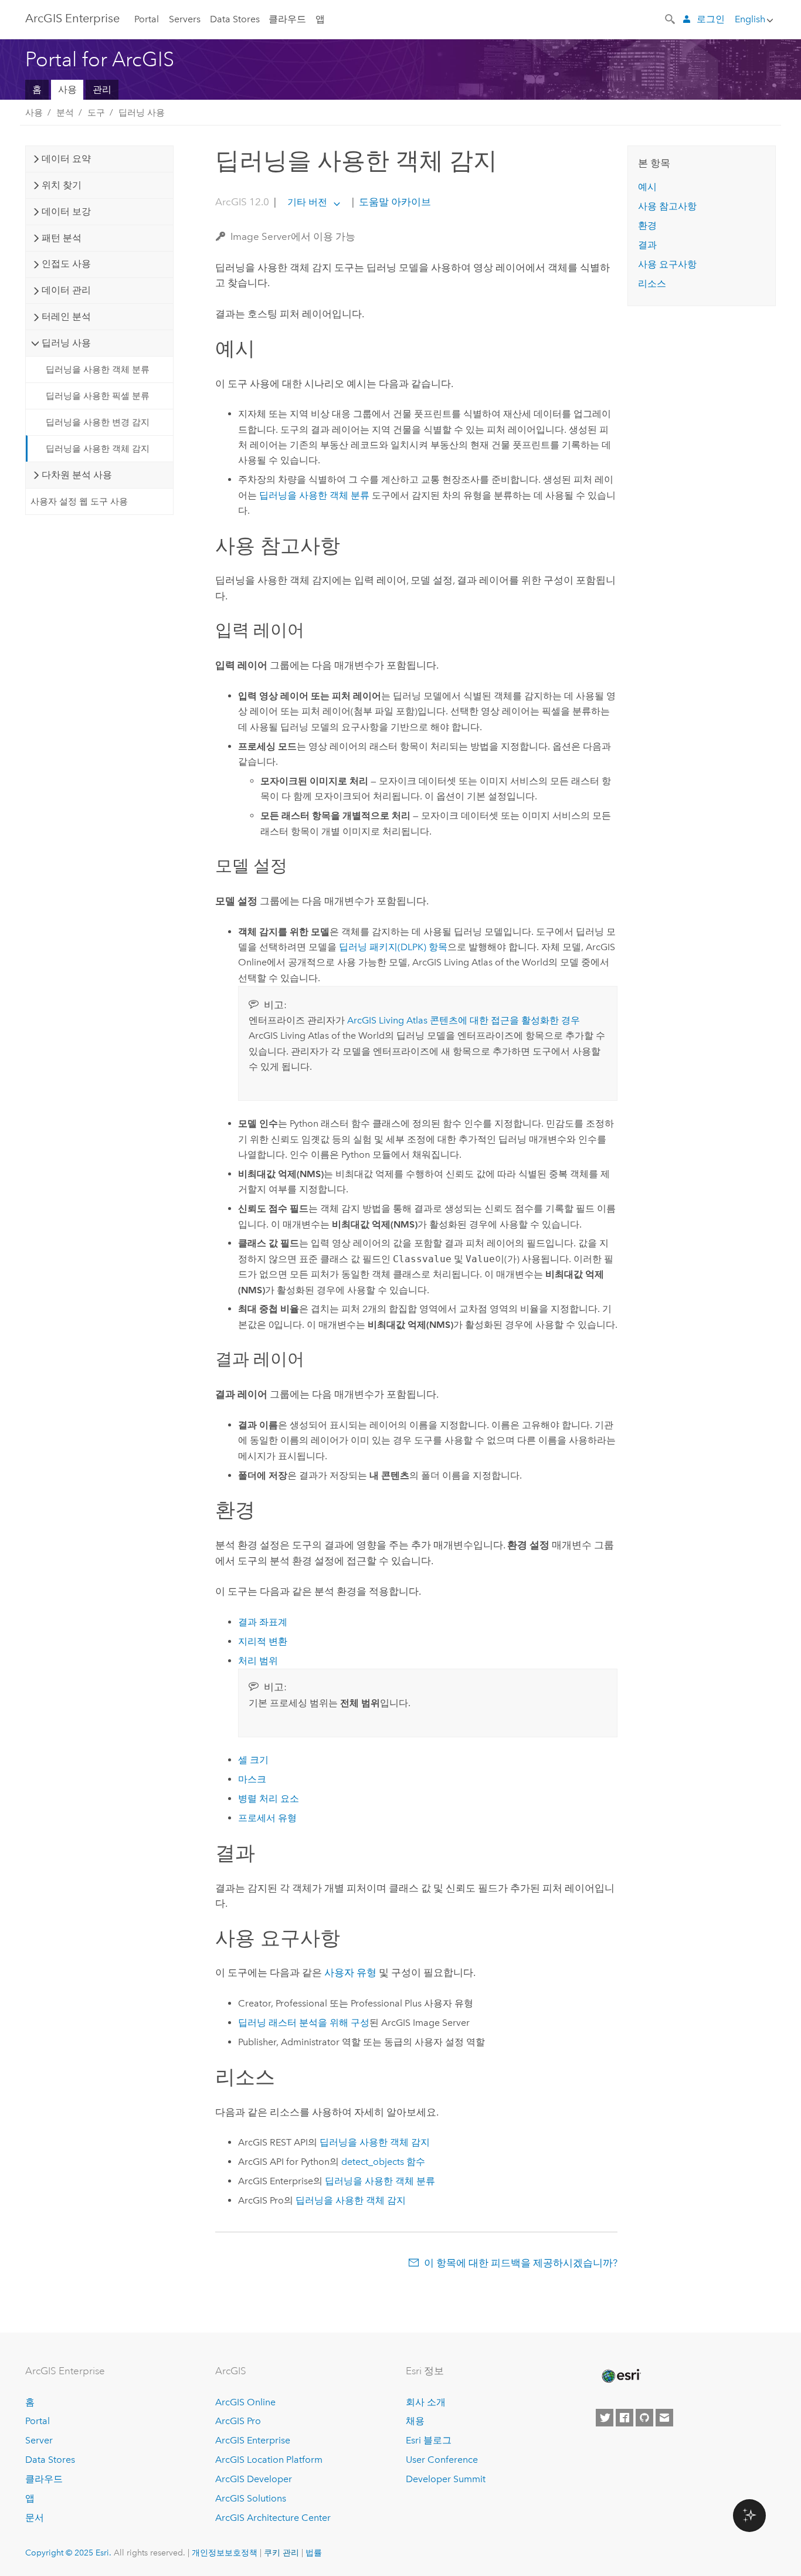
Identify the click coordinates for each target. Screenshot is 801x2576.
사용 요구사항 (667, 264)
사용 (67, 89)
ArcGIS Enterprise (72, 18)
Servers (185, 19)
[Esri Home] (620, 2376)
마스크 (252, 1779)
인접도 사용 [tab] (66, 264)
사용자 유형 (350, 1972)
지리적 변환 (263, 1641)
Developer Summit (446, 2479)
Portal (147, 19)
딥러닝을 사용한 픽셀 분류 (98, 396)
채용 (415, 2421)
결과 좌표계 (263, 1622)
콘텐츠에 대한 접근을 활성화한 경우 (464, 1020)
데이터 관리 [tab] (66, 290)
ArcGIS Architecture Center (273, 2518)
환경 (647, 226)
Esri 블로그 (429, 2440)
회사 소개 (426, 2402)
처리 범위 (258, 1661)
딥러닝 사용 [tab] (66, 343)
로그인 (711, 19)
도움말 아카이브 (394, 202)
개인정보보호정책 (225, 2553)
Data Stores (235, 19)
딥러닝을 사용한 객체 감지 (98, 449)
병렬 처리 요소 (269, 1799)
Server (39, 2440)
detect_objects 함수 (383, 2162)
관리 (102, 89)
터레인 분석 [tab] (66, 316)
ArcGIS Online (245, 2402)
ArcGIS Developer (254, 2479)
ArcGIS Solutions (251, 2498)
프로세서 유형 (267, 1818)
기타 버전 (307, 202)
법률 (314, 2553)
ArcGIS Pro (238, 2421)
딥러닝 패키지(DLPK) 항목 (393, 947)
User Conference (442, 2460)
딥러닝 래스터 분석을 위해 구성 (304, 2023)
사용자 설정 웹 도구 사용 (79, 501)
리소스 (652, 284)
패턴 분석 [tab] (62, 238)
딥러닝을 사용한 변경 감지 (98, 422)
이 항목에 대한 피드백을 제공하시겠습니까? (521, 2263)
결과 (647, 245)
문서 (35, 2518)
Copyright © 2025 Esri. (68, 2553)
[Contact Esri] (664, 2418)
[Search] (671, 18)
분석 (65, 113)
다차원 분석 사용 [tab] (77, 475)
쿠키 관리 (281, 2553)
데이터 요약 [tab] (66, 159)
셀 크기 (253, 1760)
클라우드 (287, 19)
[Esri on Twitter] (605, 2418)
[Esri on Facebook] (624, 2418)
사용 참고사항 (667, 206)
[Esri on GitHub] (644, 2418)
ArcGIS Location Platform (269, 2460)
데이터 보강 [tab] (66, 211)
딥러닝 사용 (142, 113)
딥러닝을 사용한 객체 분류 (98, 370)
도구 (96, 113)
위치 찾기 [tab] (62, 185)
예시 (647, 187)
